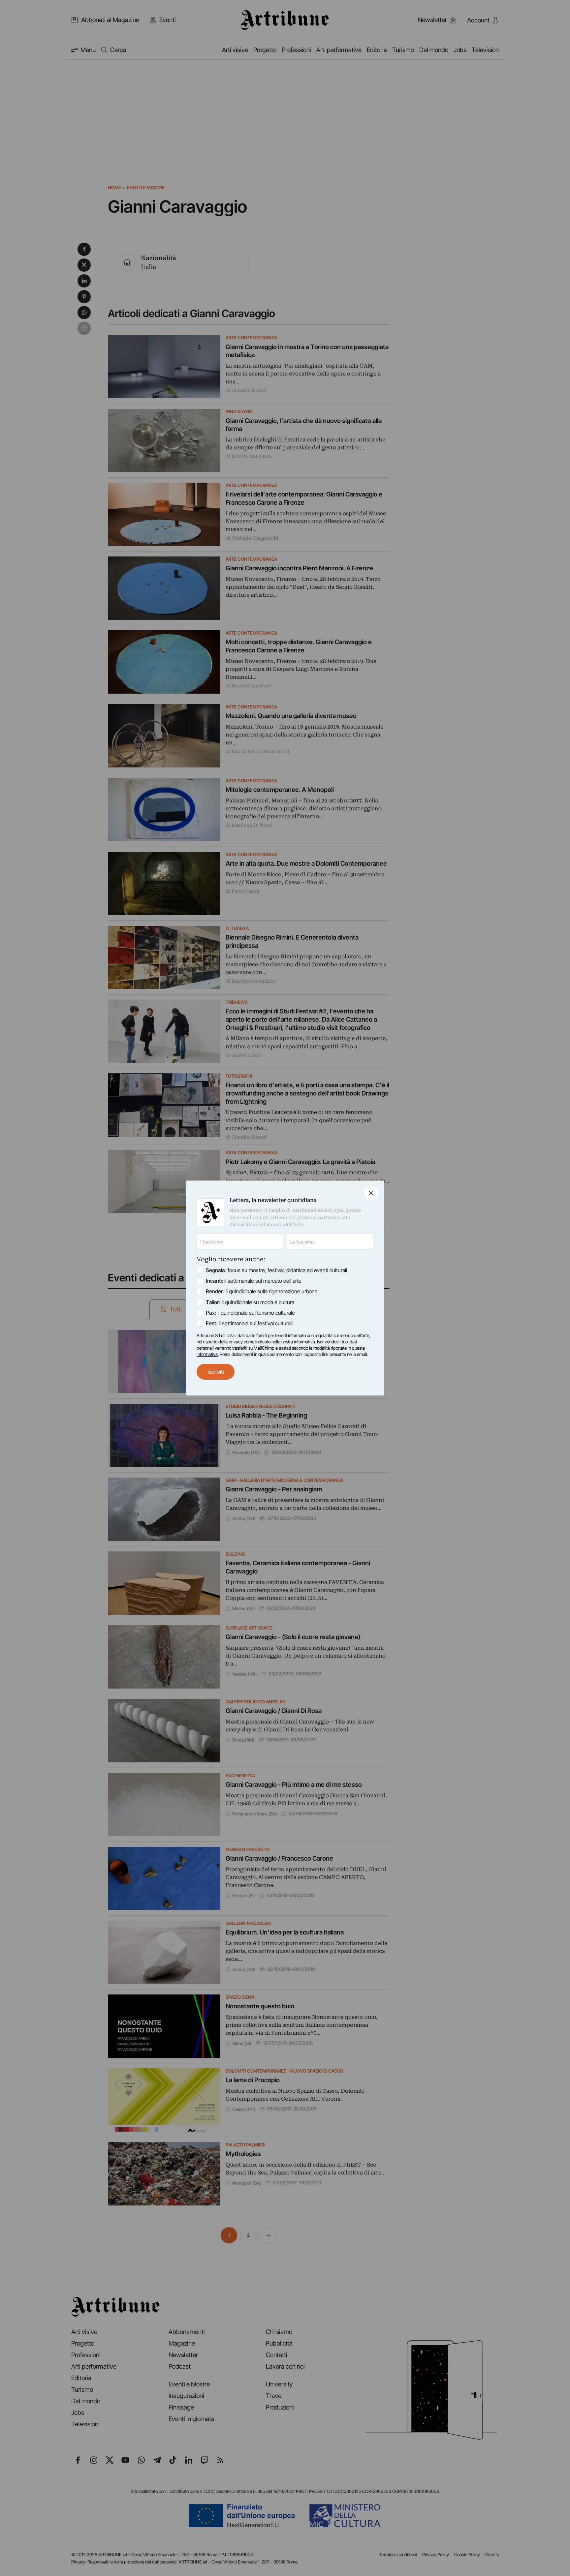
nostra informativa (298, 1342)
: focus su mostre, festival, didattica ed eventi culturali (276, 1270)
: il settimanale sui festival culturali (249, 1323)
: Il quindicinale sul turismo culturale (250, 1313)
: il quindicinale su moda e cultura (250, 1302)
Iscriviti (216, 1372)
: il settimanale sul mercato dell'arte (254, 1281)
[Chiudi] (371, 1193)
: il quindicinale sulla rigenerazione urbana (262, 1291)
